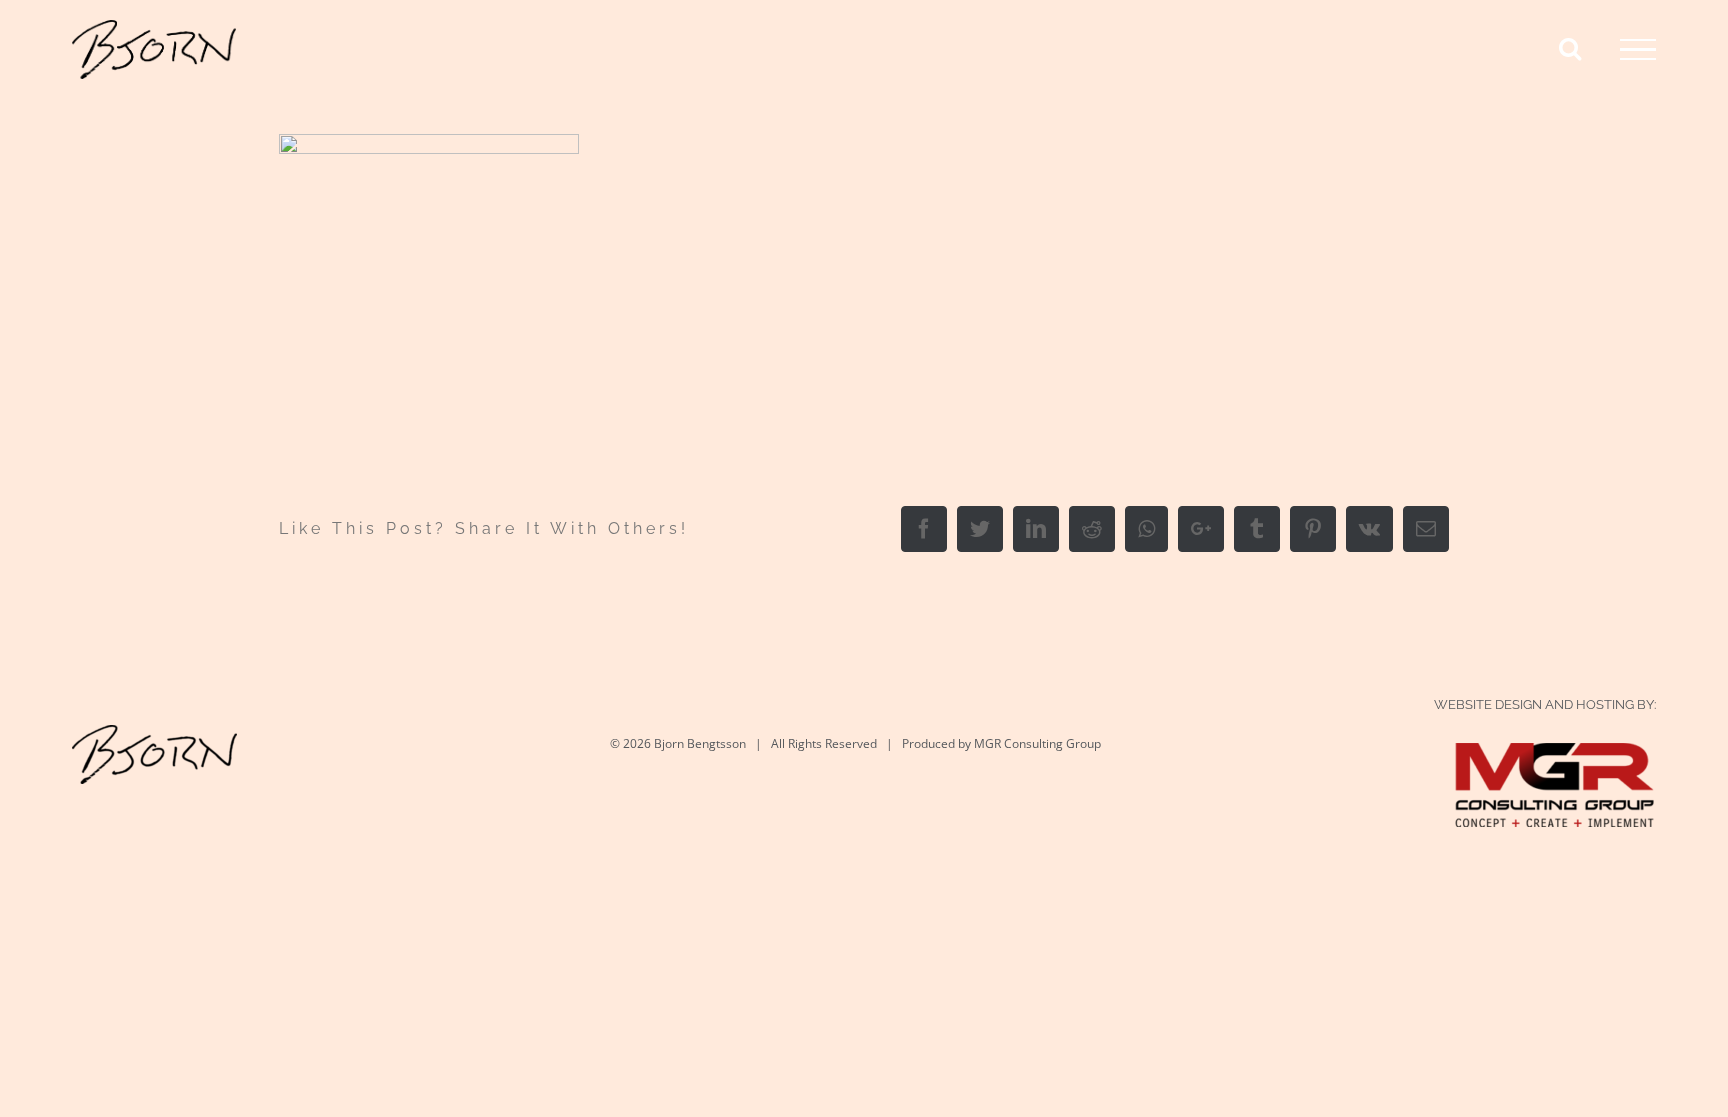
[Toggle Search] (1570, 48)
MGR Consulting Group (1037, 743)
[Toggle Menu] (1638, 50)
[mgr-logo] (1555, 763)
